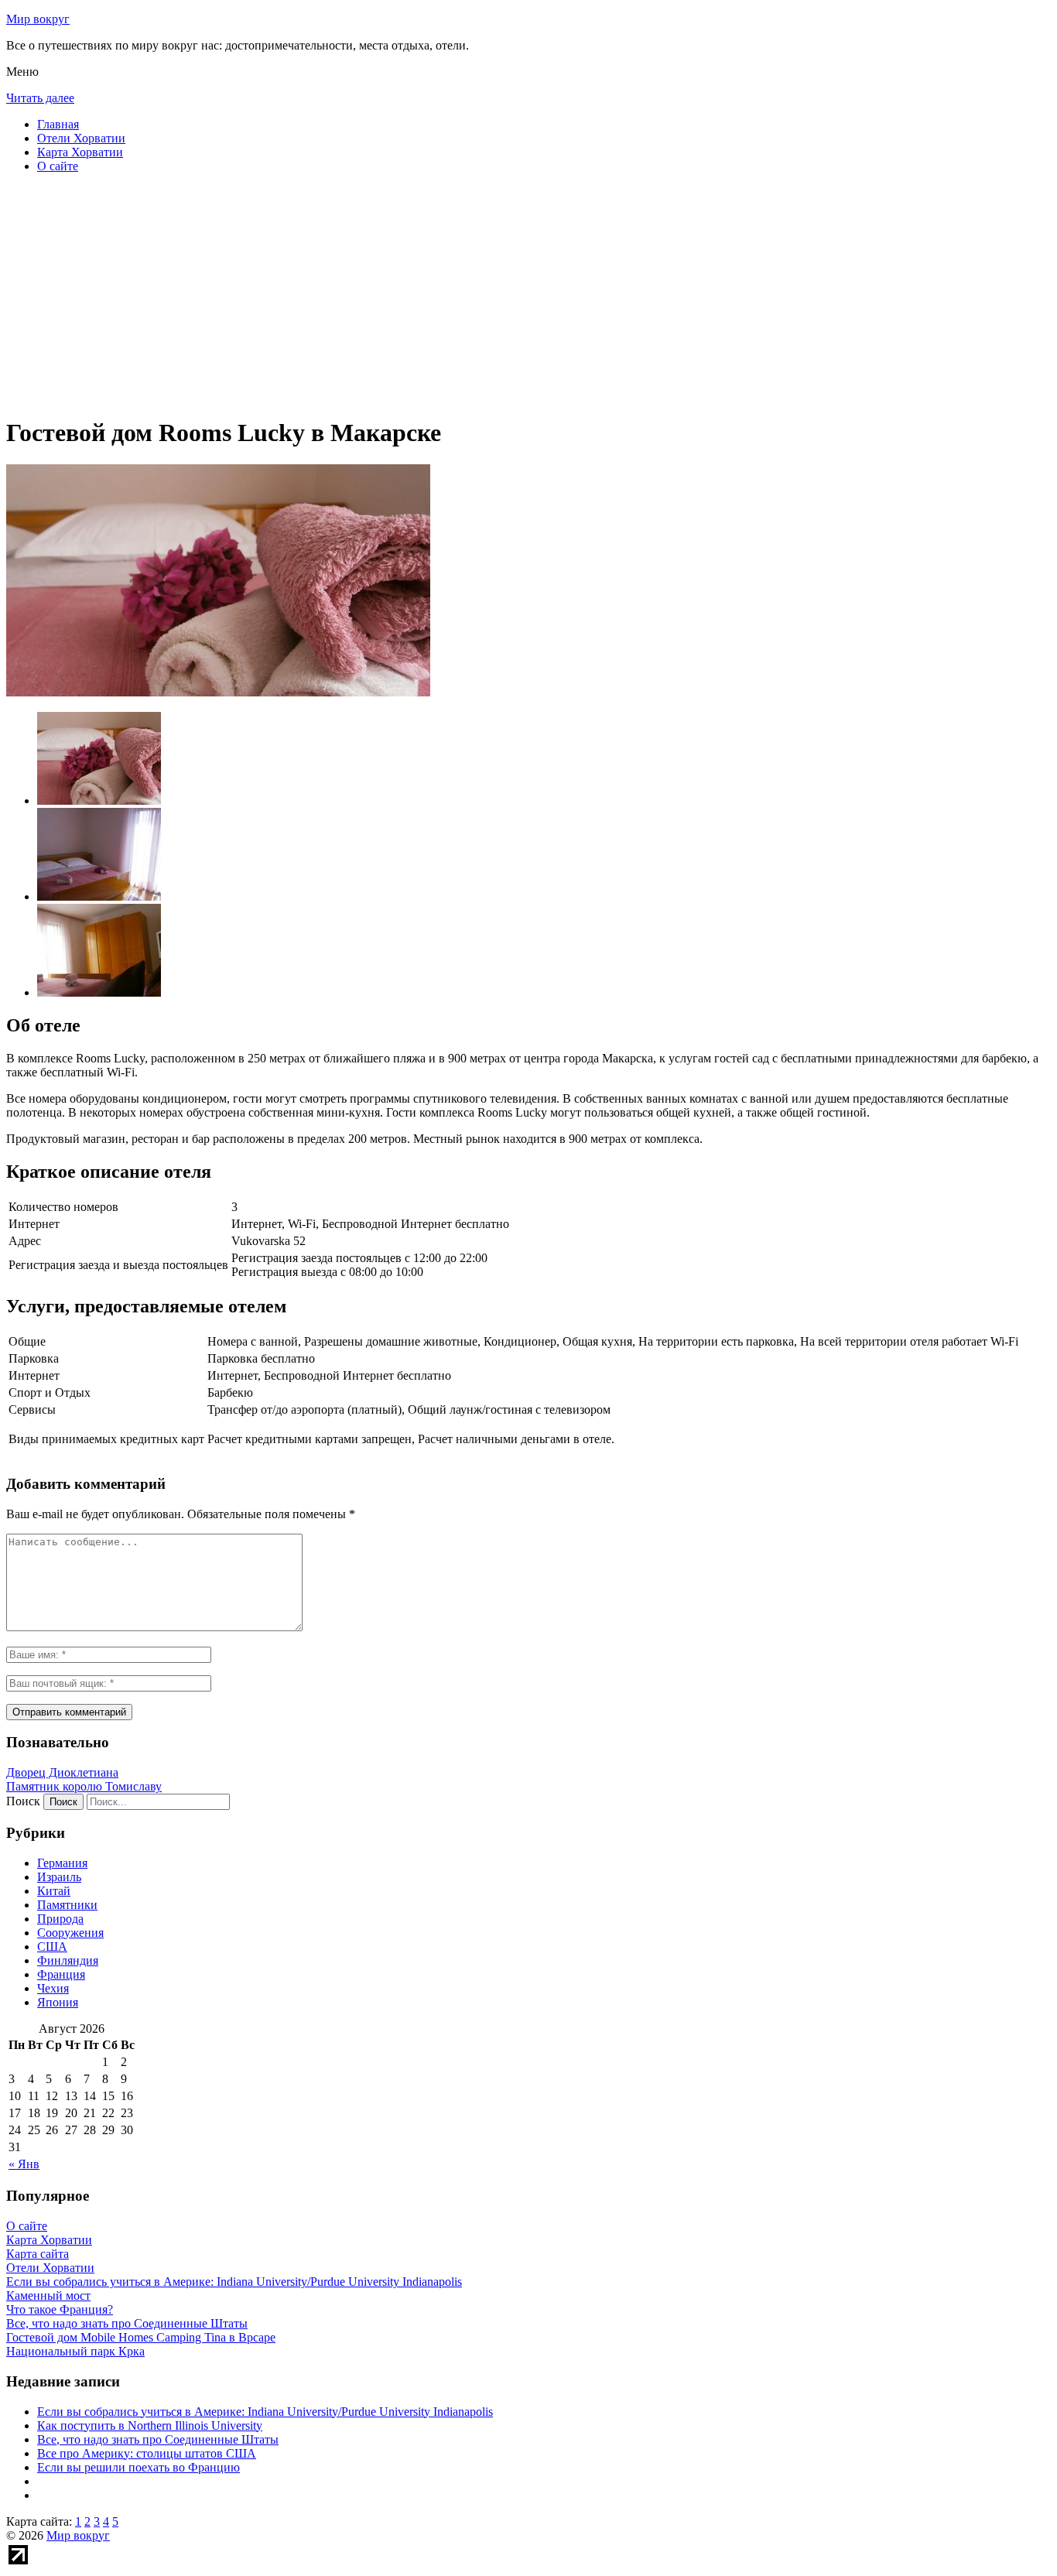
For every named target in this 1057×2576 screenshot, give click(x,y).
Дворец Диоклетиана (62, 1772)
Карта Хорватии (80, 152)
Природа (60, 1919)
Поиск (23, 1801)
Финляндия (68, 1960)
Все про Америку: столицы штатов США (147, 2453)
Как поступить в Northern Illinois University (150, 2425)
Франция (61, 1974)
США (52, 1947)
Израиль (59, 1877)
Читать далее (40, 98)
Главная (58, 124)
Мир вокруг (38, 19)
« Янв (24, 2164)
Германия (62, 1863)
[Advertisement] (470, 294)
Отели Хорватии (81, 138)
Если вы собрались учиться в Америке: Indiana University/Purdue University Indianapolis (265, 2412)
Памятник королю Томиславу (84, 1786)
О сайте (58, 166)
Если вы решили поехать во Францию (139, 2467)
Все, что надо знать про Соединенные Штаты (158, 2439)
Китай (54, 1891)
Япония (58, 2002)
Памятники (67, 1905)
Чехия (53, 1988)
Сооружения (70, 1933)
